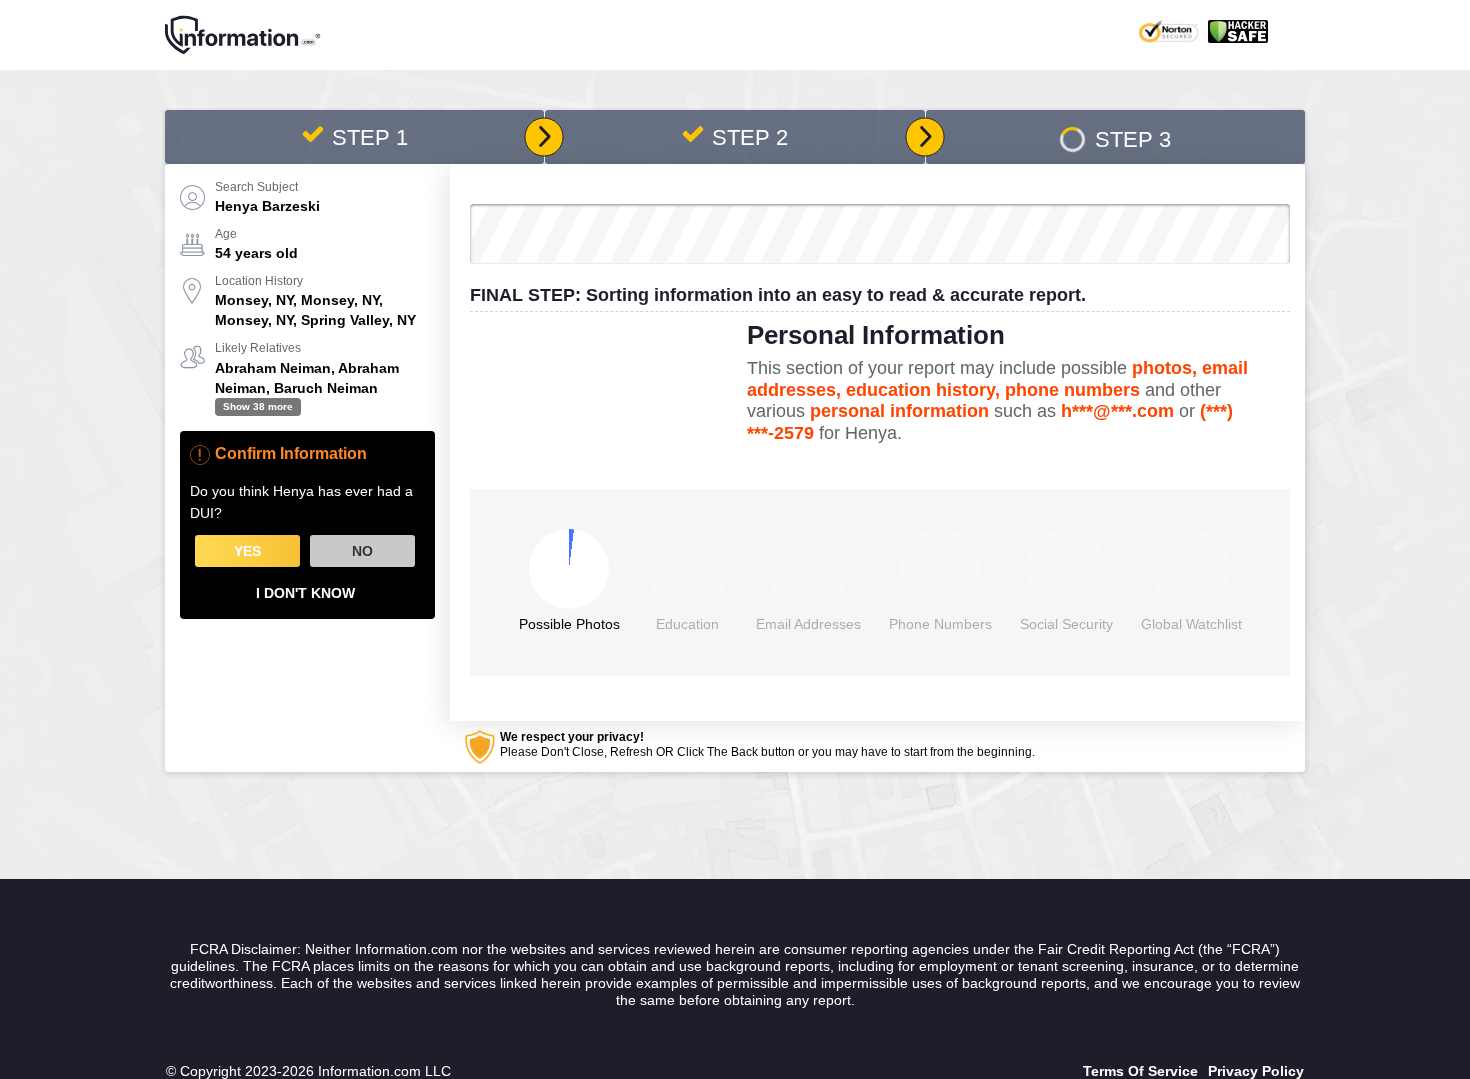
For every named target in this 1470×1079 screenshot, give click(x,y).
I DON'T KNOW (305, 593)
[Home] (243, 35)
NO (362, 551)
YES (247, 551)
